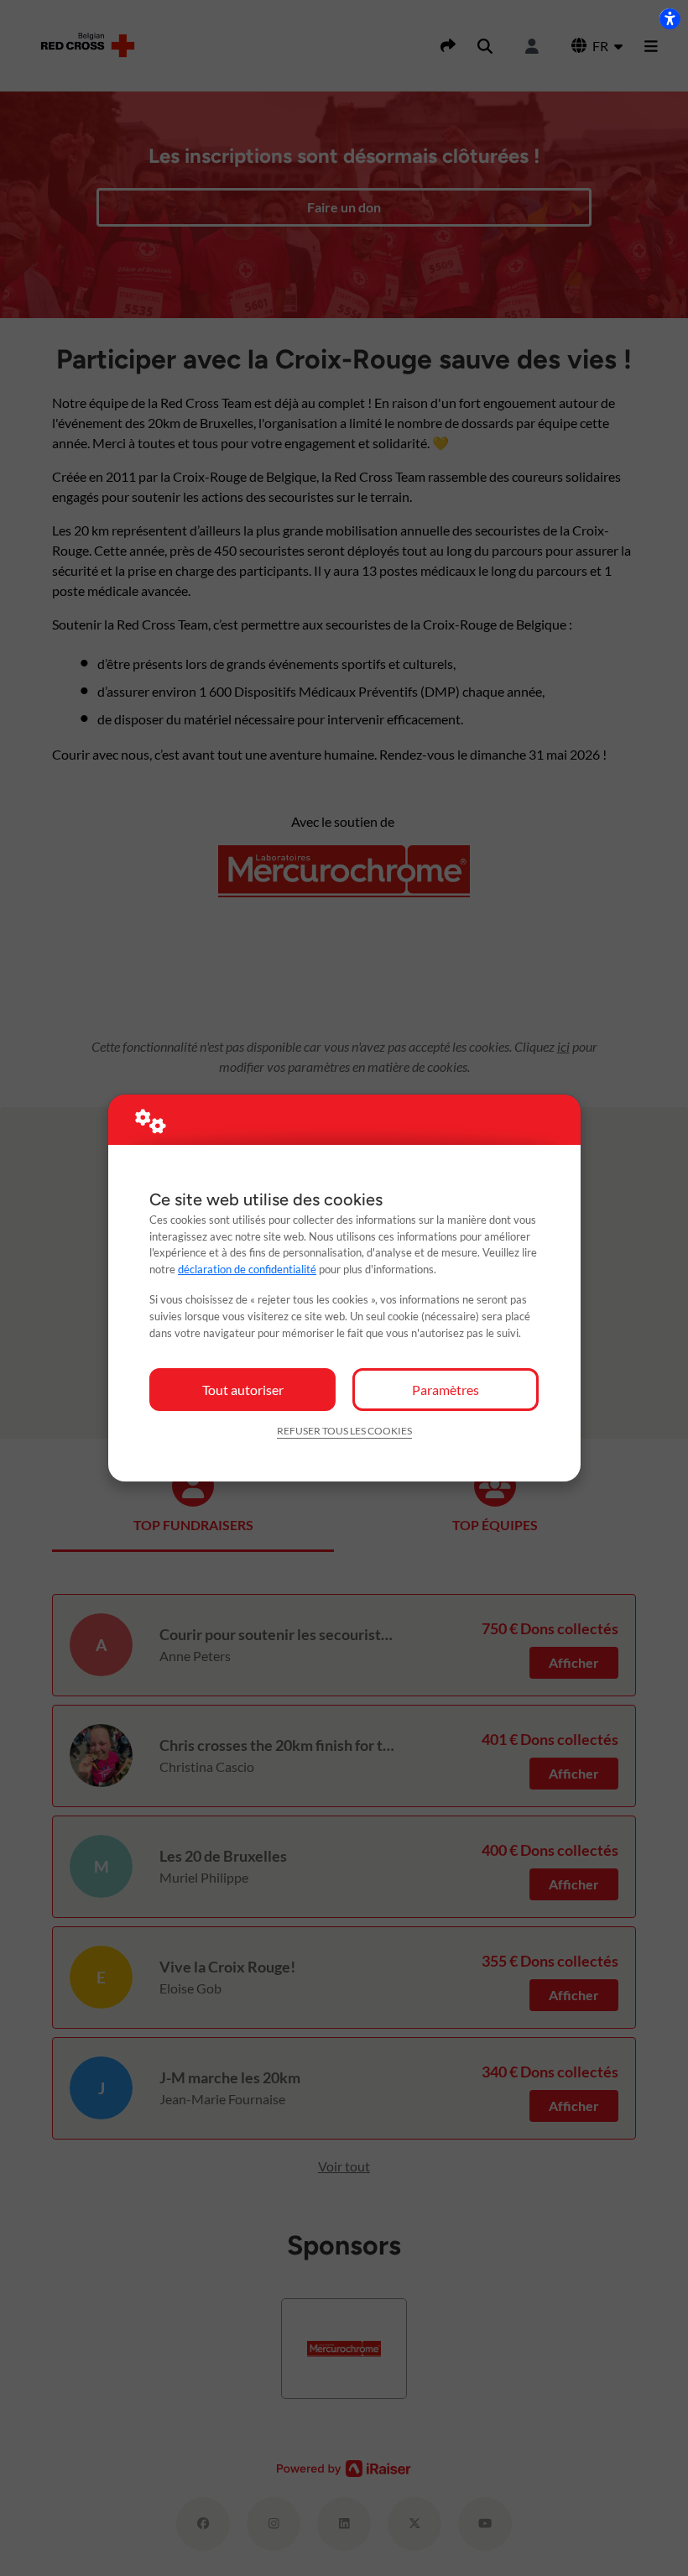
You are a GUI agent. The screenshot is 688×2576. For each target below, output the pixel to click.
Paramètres (446, 1390)
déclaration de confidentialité (247, 1269)
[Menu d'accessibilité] (670, 18)
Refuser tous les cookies (344, 1431)
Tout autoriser (243, 1390)
